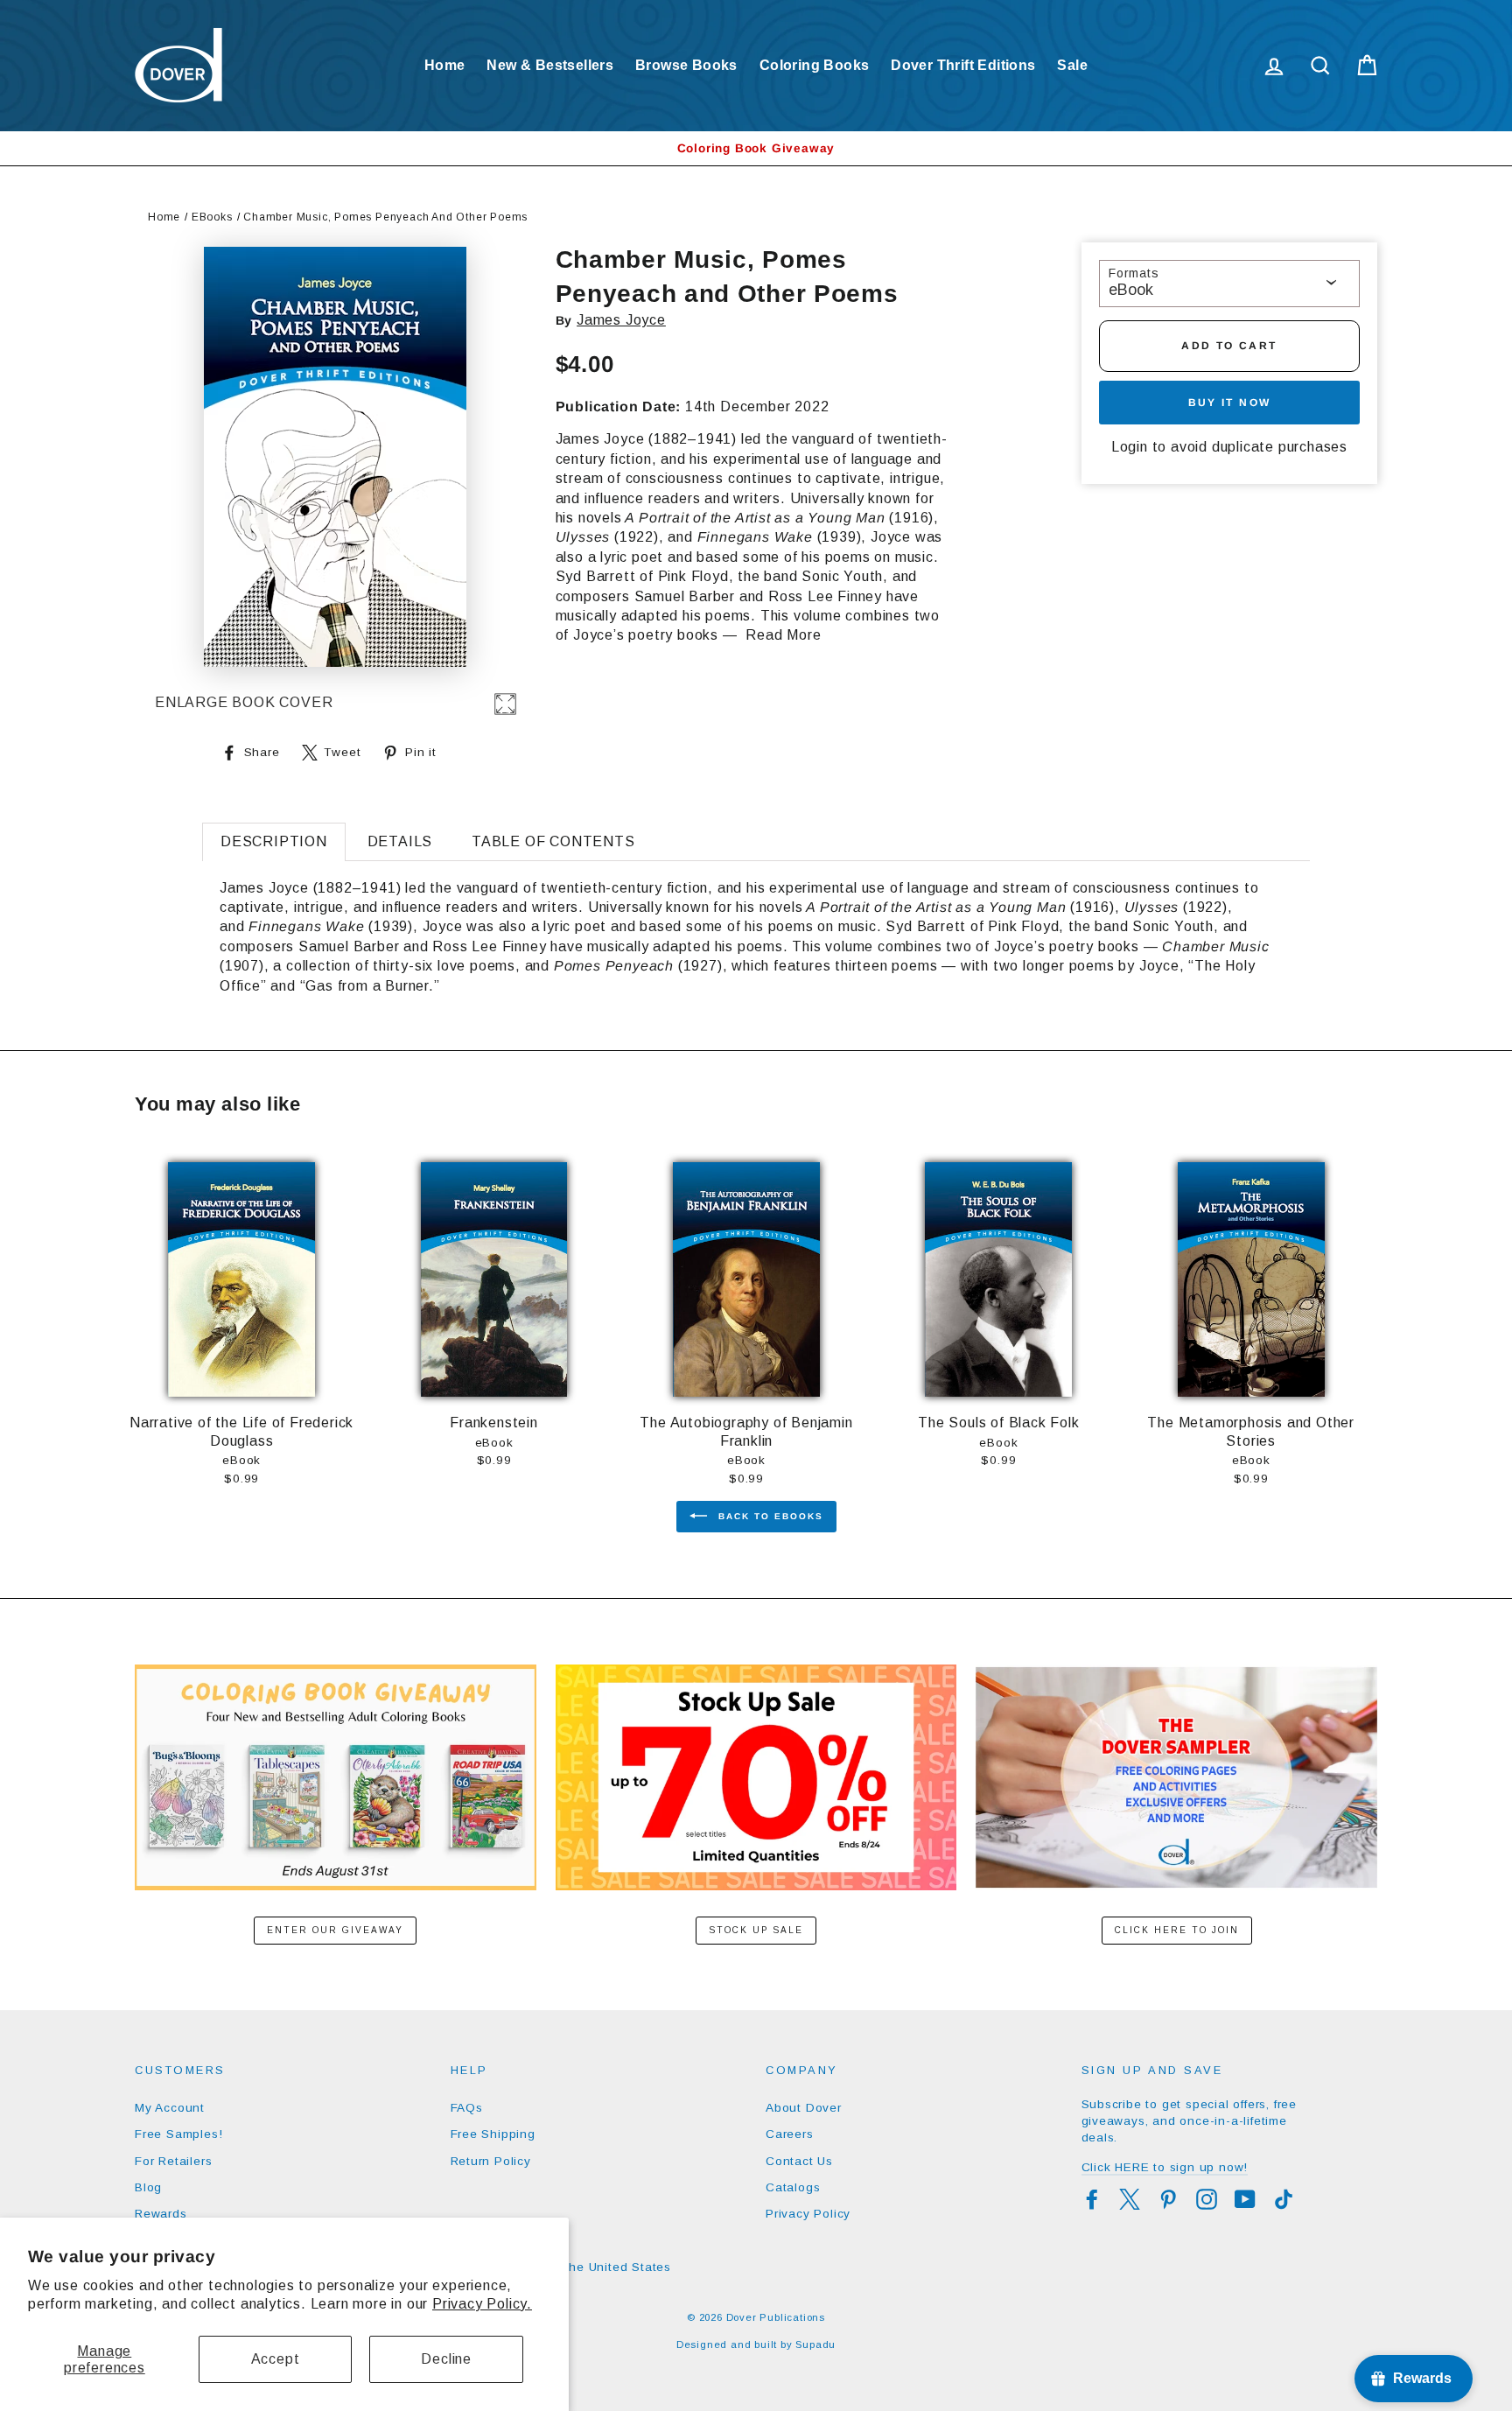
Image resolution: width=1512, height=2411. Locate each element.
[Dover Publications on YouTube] (1245, 2199)
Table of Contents (553, 841)
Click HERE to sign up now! (1165, 2167)
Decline (446, 2359)
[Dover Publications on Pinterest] (1168, 2199)
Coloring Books (815, 65)
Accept (276, 2359)
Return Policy (491, 2161)
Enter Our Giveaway (335, 1930)
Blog (148, 2187)
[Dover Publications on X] (1130, 2199)
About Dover (804, 2108)
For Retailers (173, 2161)
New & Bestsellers (550, 65)
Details (400, 841)
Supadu (815, 2344)
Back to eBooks (769, 1515)
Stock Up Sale (756, 1930)
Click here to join (1177, 1930)
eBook (1131, 290)
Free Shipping (493, 2134)
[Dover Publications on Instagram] (1207, 2199)
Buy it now (1230, 403)
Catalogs (793, 2187)
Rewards (161, 2214)
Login (1130, 447)
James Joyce (621, 320)
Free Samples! (178, 2134)
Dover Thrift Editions (963, 65)
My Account (170, 2108)
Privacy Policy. (482, 2304)
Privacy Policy (808, 2214)
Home (445, 65)
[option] (756, 148)
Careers (790, 2134)
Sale (1072, 65)
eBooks (212, 217)
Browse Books (686, 65)
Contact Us (799, 2161)
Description (274, 841)
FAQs (467, 2108)
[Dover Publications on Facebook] (1092, 2199)
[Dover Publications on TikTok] (1284, 2199)
